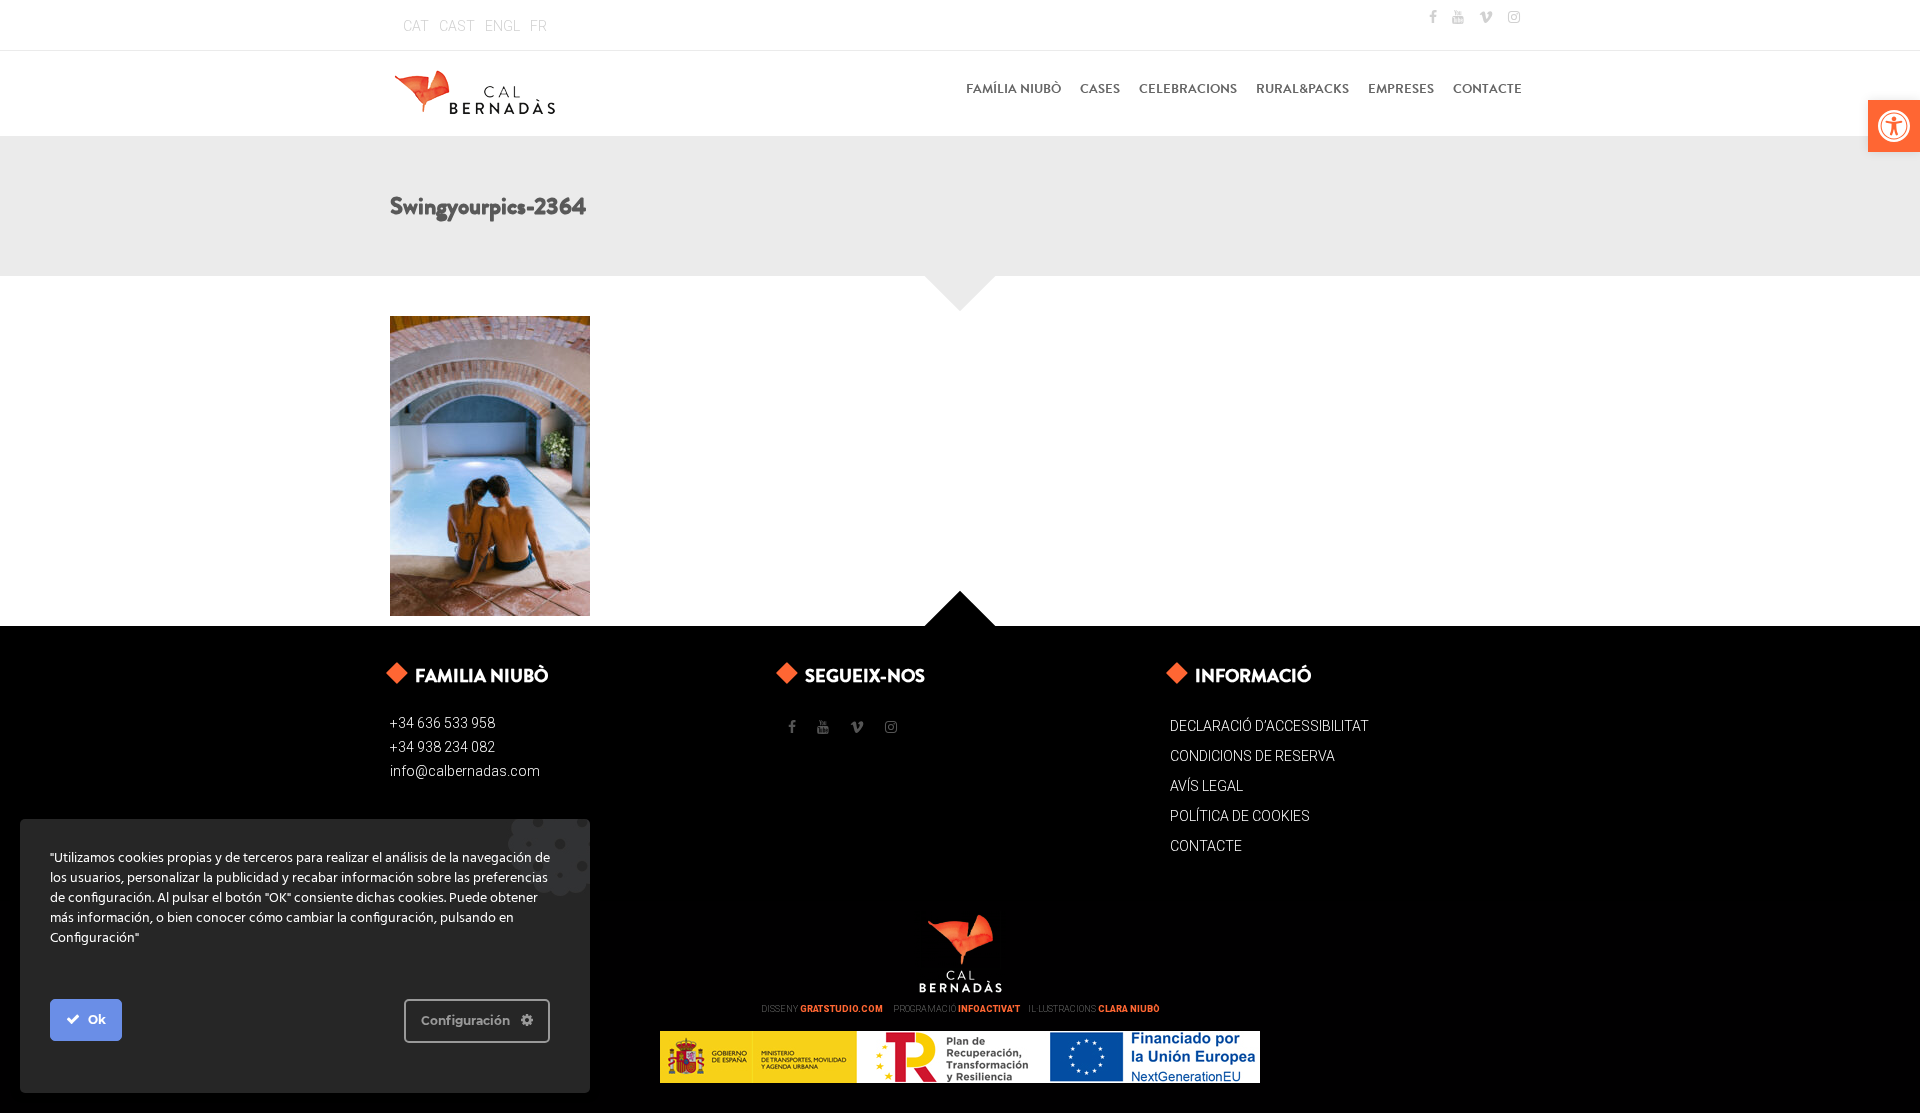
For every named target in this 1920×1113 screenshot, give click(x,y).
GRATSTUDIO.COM (841, 1009)
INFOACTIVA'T (989, 1009)
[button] (1894, 126)
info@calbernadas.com (465, 771)
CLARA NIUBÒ (1129, 1009)
